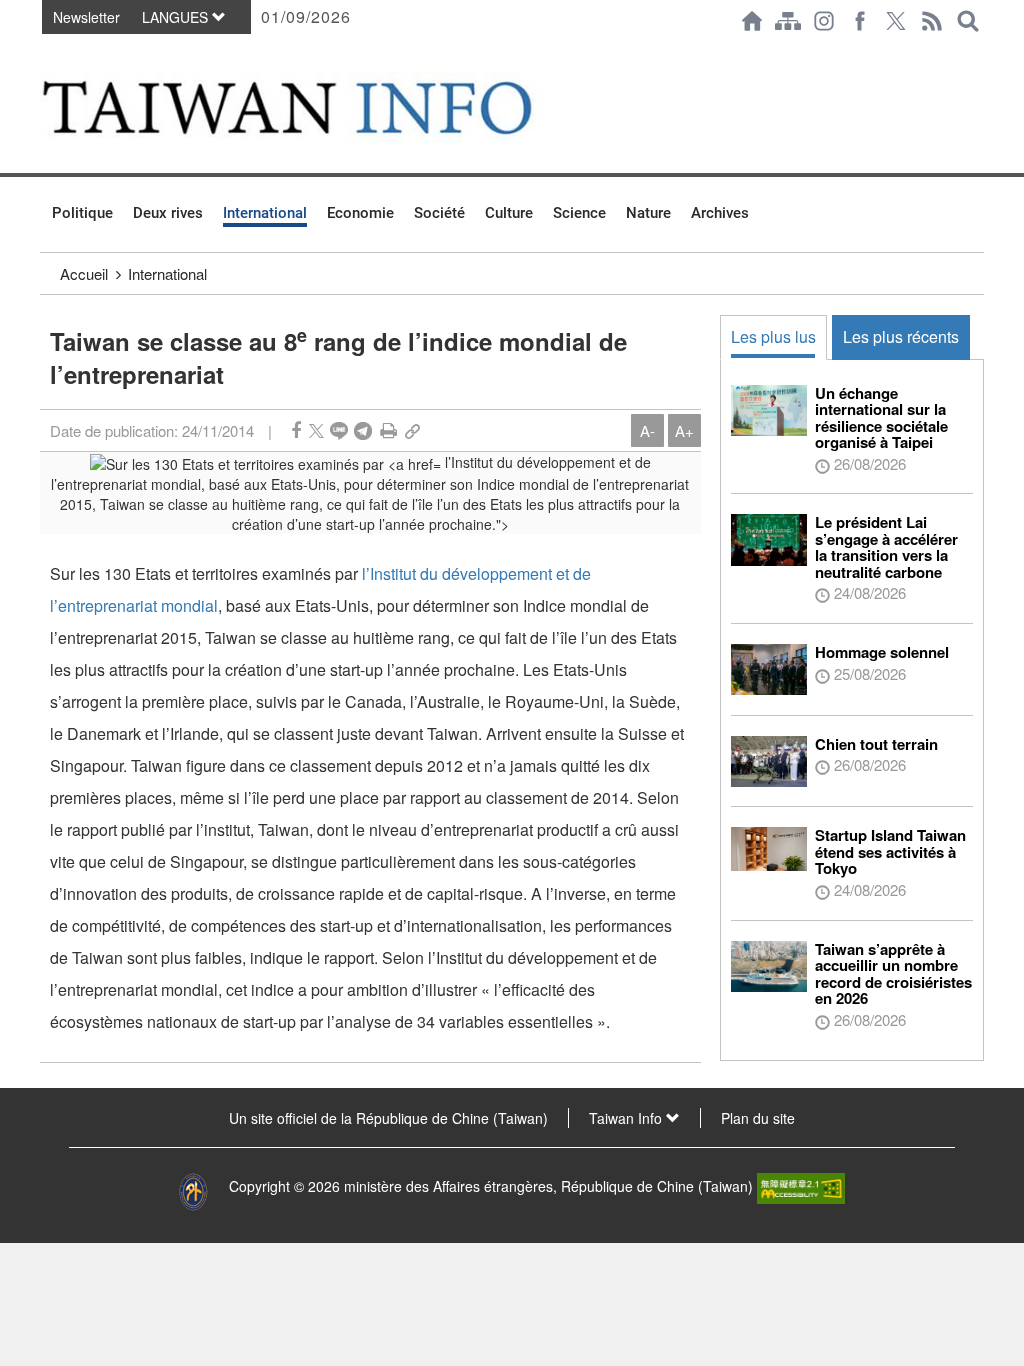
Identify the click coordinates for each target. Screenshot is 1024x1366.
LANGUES (177, 17)
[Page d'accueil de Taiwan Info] (752, 21)
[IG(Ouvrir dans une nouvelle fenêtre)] (824, 21)
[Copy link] (412, 430)
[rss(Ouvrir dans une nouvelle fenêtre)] (932, 21)
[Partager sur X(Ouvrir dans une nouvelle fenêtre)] (316, 430)
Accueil (84, 273)
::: (46, 52)
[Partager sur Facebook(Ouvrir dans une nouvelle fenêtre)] (296, 430)
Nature (648, 213)
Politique (82, 213)
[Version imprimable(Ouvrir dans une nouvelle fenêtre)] (388, 430)
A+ (684, 430)
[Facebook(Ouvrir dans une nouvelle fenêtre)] (860, 21)
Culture (509, 213)
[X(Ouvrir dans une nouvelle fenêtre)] (896, 21)
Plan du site (758, 1118)
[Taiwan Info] (318, 107)
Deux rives (168, 213)
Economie (360, 213)
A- (647, 430)
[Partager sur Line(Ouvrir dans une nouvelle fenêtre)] (339, 430)
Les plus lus (773, 336)
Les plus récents (901, 336)
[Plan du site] (788, 21)
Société (439, 213)
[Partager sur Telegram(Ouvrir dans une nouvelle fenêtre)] (363, 430)
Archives (720, 213)
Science (579, 213)
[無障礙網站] (801, 1186)
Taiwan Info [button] (627, 1118)
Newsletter (86, 17)
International (265, 213)
